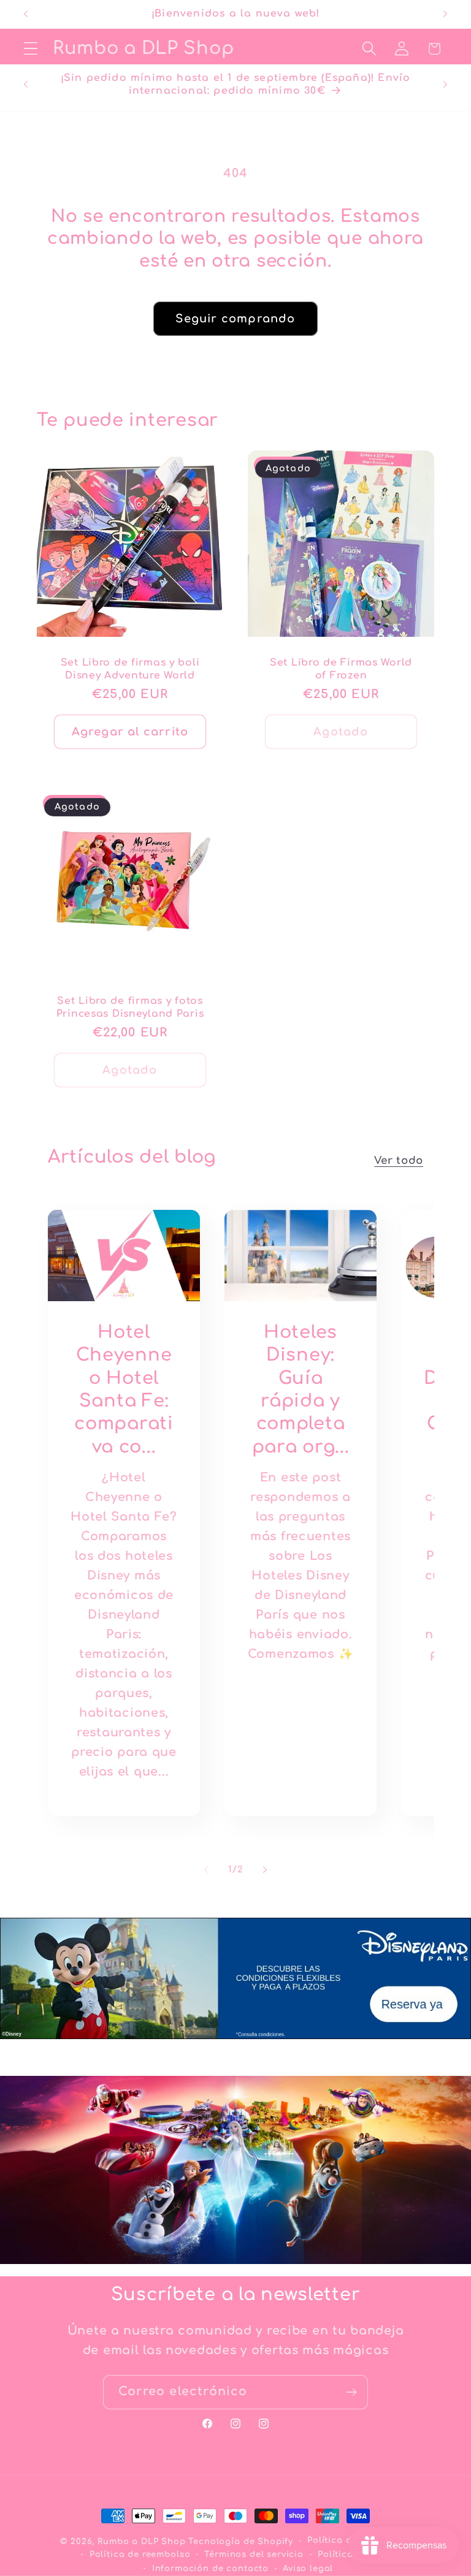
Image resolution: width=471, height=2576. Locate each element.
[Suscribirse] (351, 2392)
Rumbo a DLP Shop (141, 2541)
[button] (31, 49)
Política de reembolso (140, 2554)
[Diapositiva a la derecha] (265, 1870)
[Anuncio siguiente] (445, 14)
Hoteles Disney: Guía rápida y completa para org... (301, 1389)
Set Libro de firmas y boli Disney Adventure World (130, 669)
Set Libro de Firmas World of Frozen (341, 669)
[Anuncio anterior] (26, 14)
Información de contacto (210, 2568)
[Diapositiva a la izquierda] (206, 1870)
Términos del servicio (254, 2554)
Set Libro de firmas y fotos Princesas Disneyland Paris (130, 1007)
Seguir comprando (235, 319)
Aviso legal (308, 2568)
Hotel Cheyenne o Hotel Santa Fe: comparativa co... (124, 1389)
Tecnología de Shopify (241, 2541)
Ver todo (399, 1161)
